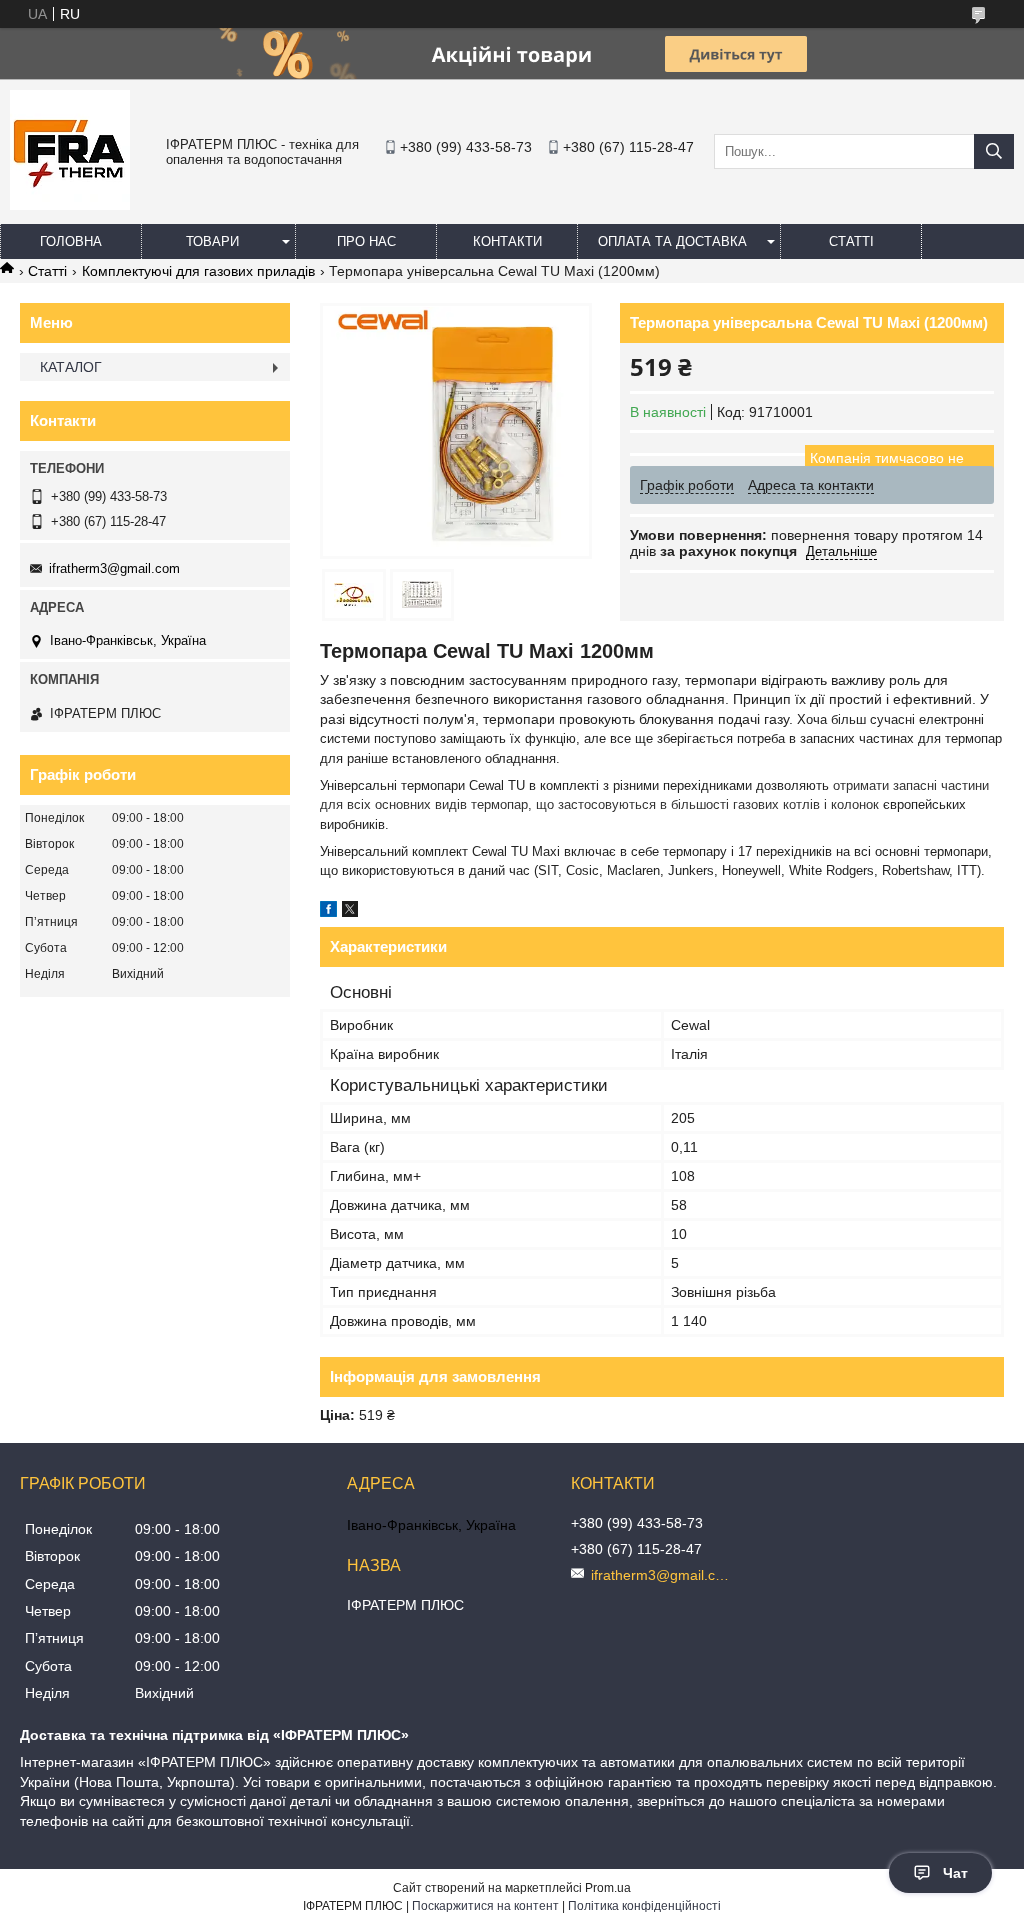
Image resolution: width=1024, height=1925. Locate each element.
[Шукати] (994, 151)
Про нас (366, 241)
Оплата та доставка (672, 241)
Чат (955, 1873)
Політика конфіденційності (644, 1906)
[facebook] (328, 912)
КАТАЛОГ (71, 367)
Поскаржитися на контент (485, 1906)
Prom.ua (608, 1888)
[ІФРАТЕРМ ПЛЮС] (70, 205)
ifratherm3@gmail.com (114, 568)
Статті (851, 241)
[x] (350, 912)
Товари (212, 241)
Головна (71, 241)
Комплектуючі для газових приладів (198, 271)
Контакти (507, 241)
